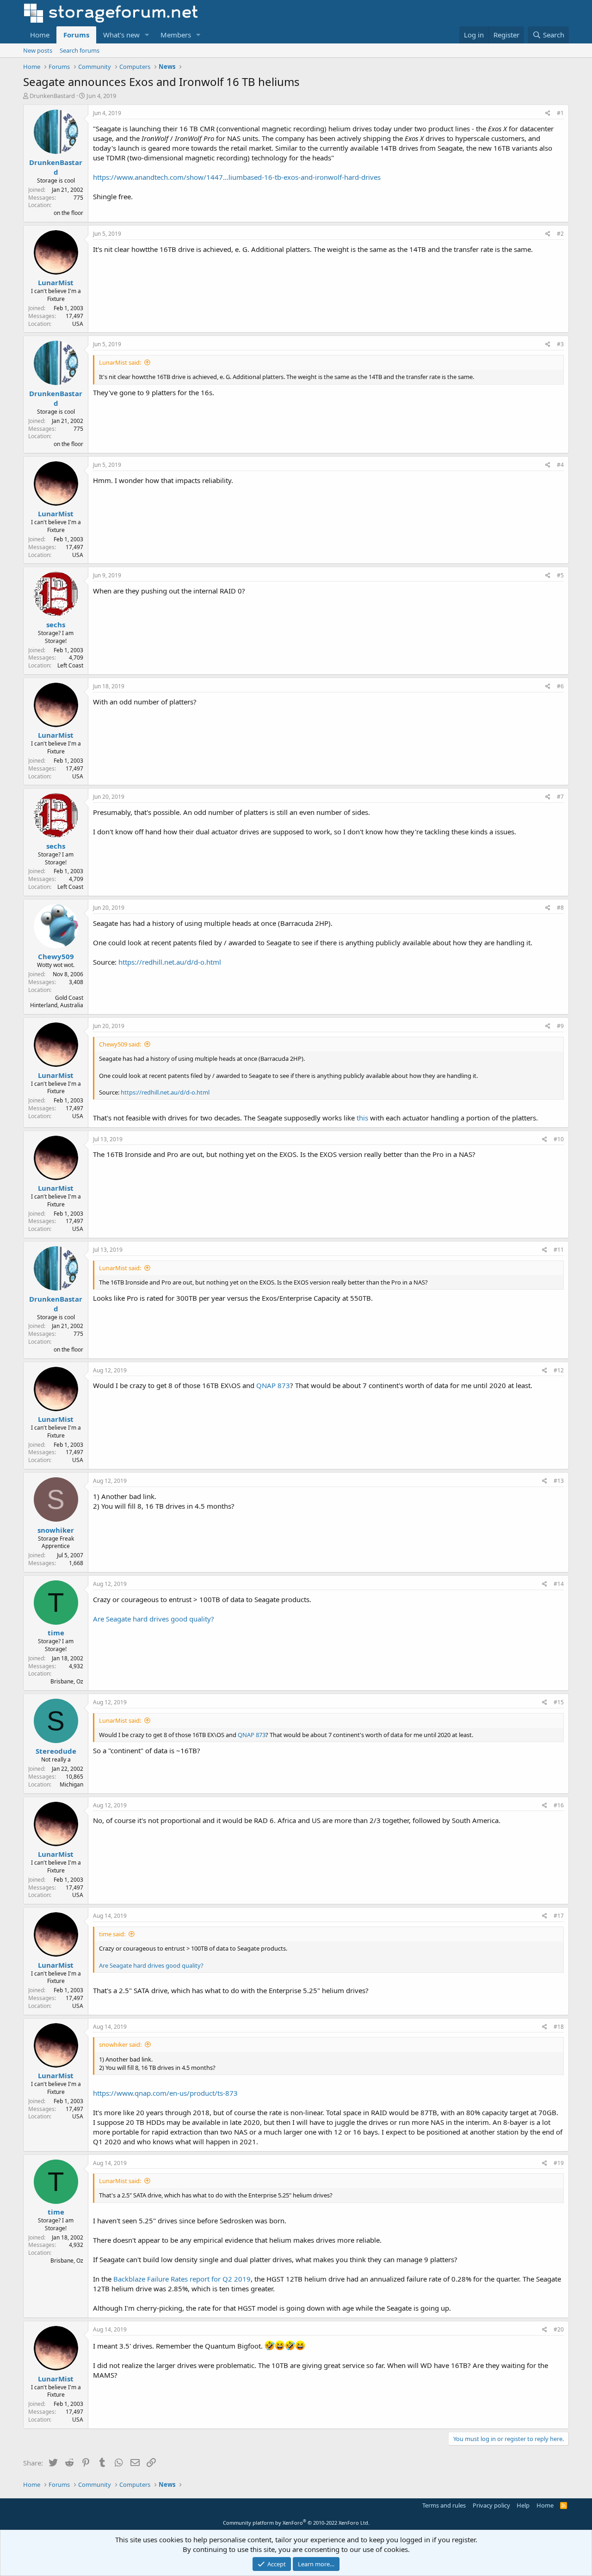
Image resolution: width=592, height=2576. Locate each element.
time (56, 1633)
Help (523, 2505)
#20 (559, 2329)
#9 (560, 1026)
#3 (560, 344)
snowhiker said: (120, 2044)
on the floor (68, 213)
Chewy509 (56, 956)
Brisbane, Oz (67, 1681)
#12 (559, 1370)
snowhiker (56, 1530)
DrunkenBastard (52, 96)
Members (176, 35)
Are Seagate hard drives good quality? (154, 1619)
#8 (560, 908)
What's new (121, 35)
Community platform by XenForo (296, 2523)
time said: (112, 1934)
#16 (559, 1805)
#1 (560, 113)
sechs (56, 624)
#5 (560, 575)
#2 (560, 234)
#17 (559, 1916)
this (362, 1118)
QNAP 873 (273, 1385)
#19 (559, 2163)
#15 (559, 1702)
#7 (560, 797)
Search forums (80, 50)
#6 (560, 686)
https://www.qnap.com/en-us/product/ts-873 (165, 2093)
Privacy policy (491, 2505)
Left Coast (70, 665)
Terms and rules (444, 2505)
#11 (559, 1250)
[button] (147, 35)
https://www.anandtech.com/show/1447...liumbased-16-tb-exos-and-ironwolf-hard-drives (237, 177)
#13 (559, 1481)
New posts (38, 50)
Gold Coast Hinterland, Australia (57, 1002)
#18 (559, 2027)
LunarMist (56, 282)
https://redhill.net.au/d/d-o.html (170, 962)
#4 (560, 465)
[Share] (548, 113)
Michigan (71, 1784)
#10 (559, 1139)
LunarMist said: (120, 362)
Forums (76, 35)
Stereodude (56, 1751)
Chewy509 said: (120, 1044)
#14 (559, 1584)
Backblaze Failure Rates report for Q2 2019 (182, 2279)
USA (78, 324)
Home (40, 35)
